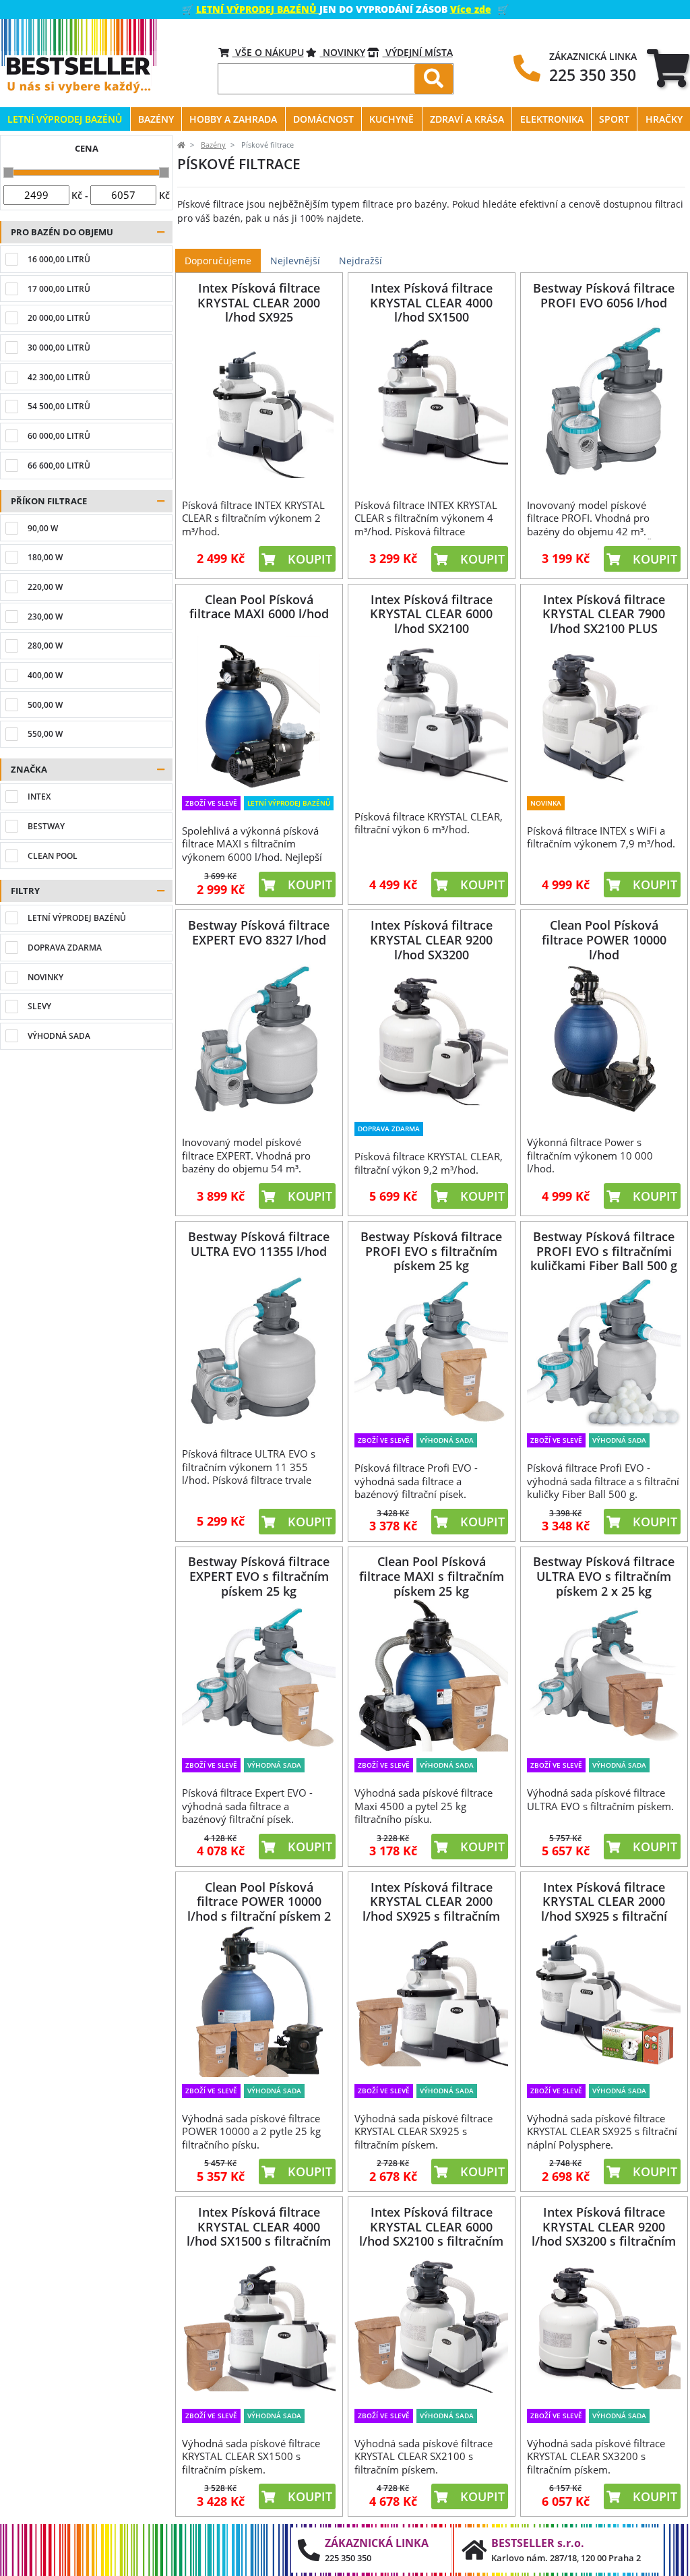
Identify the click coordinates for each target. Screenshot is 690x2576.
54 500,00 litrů (59, 406)
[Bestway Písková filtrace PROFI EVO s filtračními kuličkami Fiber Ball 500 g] (604, 1350)
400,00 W (45, 675)
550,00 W (45, 734)
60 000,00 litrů (59, 436)
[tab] (668, 68)
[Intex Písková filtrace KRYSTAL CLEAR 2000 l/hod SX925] (259, 401)
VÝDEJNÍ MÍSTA (418, 52)
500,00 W (45, 705)
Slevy (39, 1006)
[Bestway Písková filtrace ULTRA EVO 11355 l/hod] (259, 1350)
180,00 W (45, 557)
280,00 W (45, 646)
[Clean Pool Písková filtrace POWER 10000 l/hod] (604, 1039)
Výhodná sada (59, 1036)
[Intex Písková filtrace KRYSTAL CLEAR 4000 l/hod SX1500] (432, 401)
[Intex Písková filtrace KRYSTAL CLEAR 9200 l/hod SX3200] (432, 1039)
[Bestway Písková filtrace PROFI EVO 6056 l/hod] (604, 401)
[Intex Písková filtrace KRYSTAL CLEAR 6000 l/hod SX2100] (432, 712)
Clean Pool (53, 856)
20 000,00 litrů (59, 318)
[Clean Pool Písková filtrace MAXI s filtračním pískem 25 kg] (432, 1675)
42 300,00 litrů (59, 377)
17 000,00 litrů (59, 289)
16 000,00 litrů (59, 259)
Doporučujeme (218, 261)
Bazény (213, 145)
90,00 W (43, 528)
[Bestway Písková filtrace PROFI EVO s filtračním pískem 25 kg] (432, 1350)
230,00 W (45, 617)
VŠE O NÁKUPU (268, 52)
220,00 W (45, 587)
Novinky (343, 52)
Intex (39, 797)
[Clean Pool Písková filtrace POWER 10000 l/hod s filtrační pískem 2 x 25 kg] (259, 2001)
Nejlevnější (295, 261)
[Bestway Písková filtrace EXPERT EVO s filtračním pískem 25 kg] (259, 1675)
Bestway (46, 826)
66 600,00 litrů (59, 466)
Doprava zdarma (65, 948)
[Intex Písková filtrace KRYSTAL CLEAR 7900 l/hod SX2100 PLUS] (604, 712)
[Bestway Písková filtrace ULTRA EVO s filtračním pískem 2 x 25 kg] (604, 1675)
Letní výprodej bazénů (77, 918)
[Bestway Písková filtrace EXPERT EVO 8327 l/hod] (259, 1039)
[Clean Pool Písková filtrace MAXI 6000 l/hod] (259, 712)
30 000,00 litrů (59, 348)
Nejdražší (360, 261)
